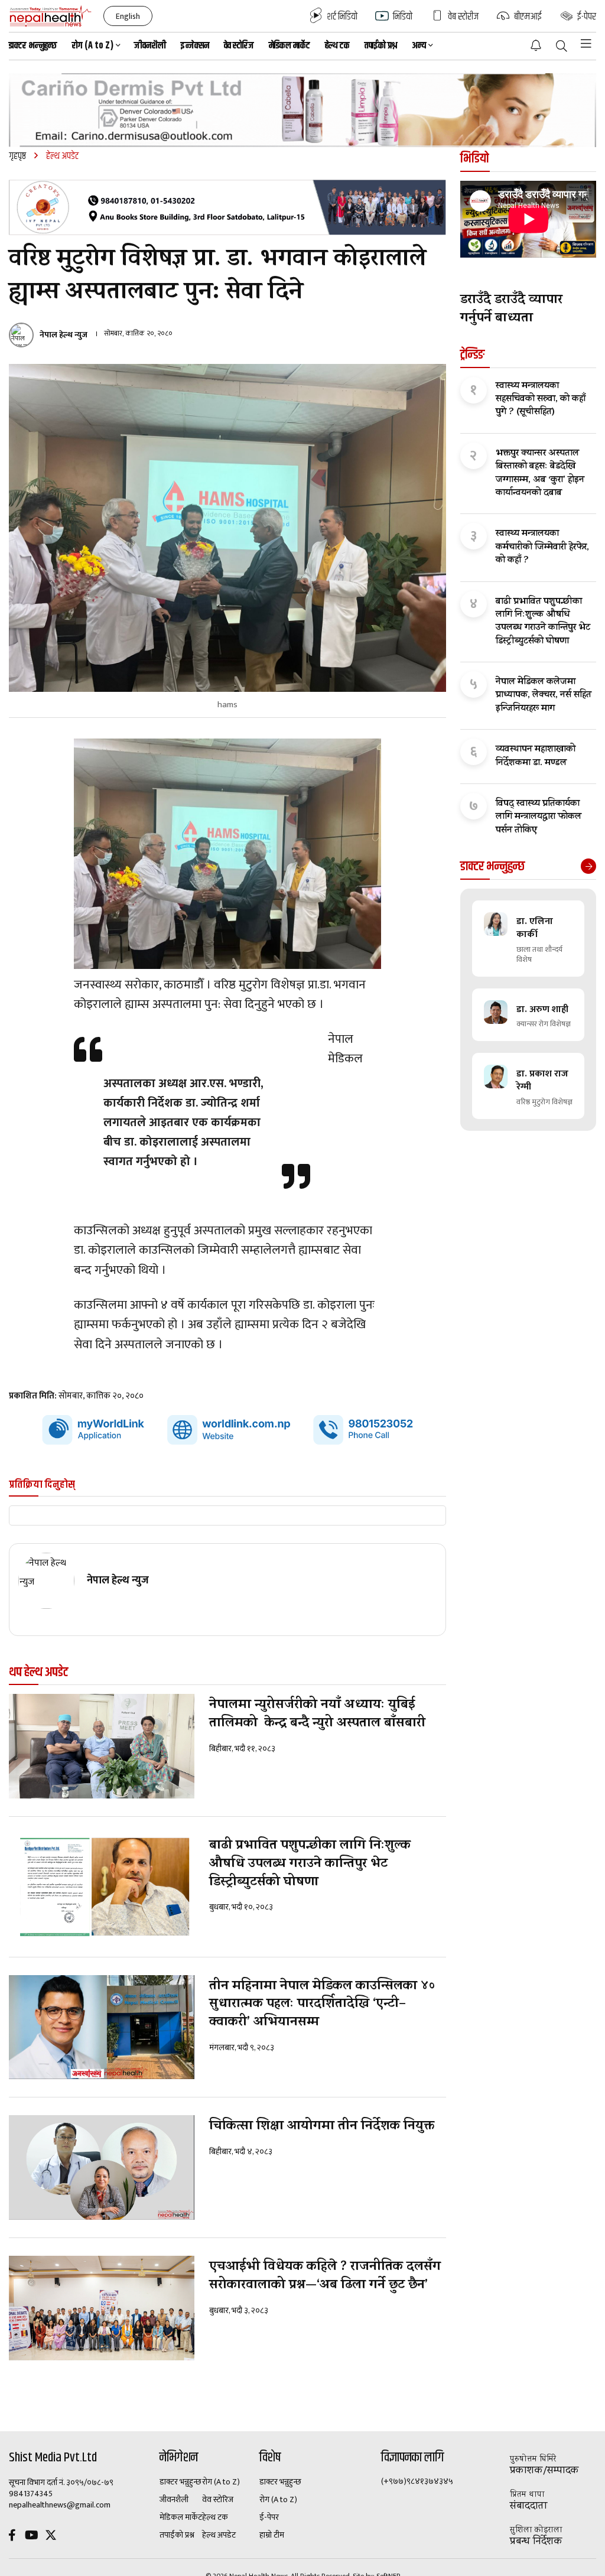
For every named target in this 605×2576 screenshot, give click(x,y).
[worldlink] (227, 1430)
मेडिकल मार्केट (290, 46)
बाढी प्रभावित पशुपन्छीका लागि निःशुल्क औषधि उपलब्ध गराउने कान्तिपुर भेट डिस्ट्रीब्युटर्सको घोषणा (310, 1865)
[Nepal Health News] (51, 16)
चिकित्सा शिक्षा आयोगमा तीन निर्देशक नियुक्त (322, 2127)
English (128, 16)
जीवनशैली (150, 46)
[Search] (562, 47)
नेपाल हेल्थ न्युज (64, 335)
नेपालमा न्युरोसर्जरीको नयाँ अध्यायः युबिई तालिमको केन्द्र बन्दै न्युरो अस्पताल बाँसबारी (317, 1715)
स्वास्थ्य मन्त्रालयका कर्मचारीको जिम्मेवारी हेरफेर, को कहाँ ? (542, 547)
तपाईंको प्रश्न (381, 46)
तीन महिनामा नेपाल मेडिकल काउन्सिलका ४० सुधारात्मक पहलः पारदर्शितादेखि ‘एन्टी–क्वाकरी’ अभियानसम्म (322, 2005)
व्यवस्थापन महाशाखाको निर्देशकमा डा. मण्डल (536, 757)
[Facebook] (12, 2537)
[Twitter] (51, 2537)
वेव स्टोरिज (239, 46)
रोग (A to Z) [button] (93, 46)
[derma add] (302, 110)
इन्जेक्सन (195, 46)
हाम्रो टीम (272, 2535)
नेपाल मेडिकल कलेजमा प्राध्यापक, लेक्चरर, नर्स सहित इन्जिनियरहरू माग (544, 696)
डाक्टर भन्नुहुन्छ (33, 46)
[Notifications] (536, 45)
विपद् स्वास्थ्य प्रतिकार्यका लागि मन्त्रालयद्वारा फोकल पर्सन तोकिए (539, 817)
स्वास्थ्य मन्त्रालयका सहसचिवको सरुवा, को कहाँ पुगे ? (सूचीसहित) (541, 400)
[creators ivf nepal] (227, 207)
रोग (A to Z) (221, 2482)
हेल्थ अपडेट (219, 2535)
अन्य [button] (419, 46)
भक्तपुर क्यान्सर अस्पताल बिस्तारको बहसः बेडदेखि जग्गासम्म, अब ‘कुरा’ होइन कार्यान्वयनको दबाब (540, 474)
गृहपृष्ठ (17, 156)
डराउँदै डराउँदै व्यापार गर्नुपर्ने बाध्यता (511, 310)
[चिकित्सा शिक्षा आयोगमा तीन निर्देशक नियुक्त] (102, 2167)
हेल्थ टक (337, 46)
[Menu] (586, 44)
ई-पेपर (269, 2518)
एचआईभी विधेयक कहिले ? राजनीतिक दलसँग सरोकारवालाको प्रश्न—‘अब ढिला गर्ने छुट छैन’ (325, 2277)
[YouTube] (31, 2537)
